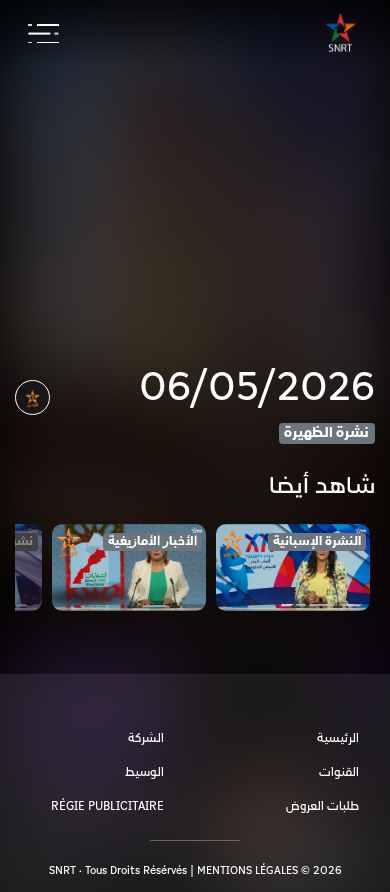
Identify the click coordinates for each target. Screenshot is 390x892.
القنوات (339, 772)
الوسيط (144, 772)
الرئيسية (338, 738)
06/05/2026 (257, 388)
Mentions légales (247, 870)
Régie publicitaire (107, 806)
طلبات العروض (322, 806)
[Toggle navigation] (43, 34)
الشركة (146, 738)
